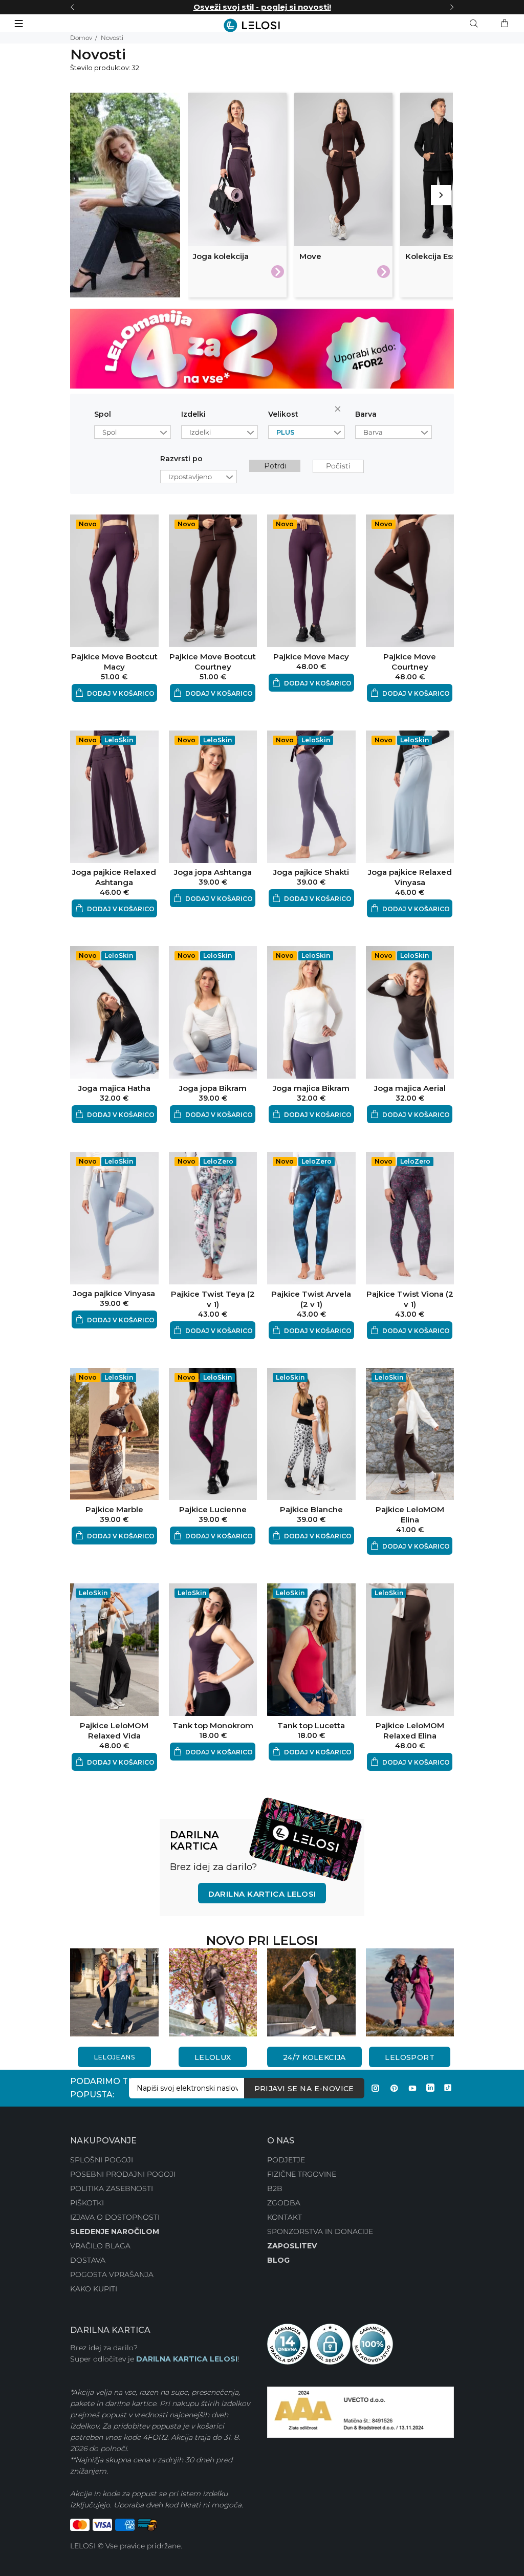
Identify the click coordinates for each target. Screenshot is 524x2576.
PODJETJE (286, 2160)
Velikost (283, 414)
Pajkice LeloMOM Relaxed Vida (114, 1731)
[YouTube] (412, 2088)
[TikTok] (448, 2088)
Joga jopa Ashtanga (213, 872)
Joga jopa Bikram (213, 1088)
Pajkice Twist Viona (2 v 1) (410, 1299)
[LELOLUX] (213, 1991)
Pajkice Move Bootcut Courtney (213, 662)
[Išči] (476, 24)
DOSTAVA (88, 2260)
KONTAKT (285, 2217)
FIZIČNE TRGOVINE (302, 2174)
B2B (275, 2188)
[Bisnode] (361, 2412)
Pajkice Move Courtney (410, 662)
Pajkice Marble (114, 1509)
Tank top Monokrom (213, 1725)
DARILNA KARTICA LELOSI (187, 2359)
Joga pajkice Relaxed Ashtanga (114, 877)
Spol (103, 414)
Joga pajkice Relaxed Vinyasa (410, 877)
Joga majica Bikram (311, 1088)
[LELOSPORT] (410, 1991)
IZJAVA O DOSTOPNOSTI (115, 2217)
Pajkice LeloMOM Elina (410, 1515)
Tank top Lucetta (311, 1725)
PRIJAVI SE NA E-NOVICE (304, 2089)
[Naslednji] (452, 7)
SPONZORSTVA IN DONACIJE (320, 2231)
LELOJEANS (114, 2057)
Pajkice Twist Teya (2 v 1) (213, 1299)
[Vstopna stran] (262, 25)
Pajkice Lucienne (213, 1509)
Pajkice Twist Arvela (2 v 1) (311, 1299)
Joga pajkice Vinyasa (114, 1293)
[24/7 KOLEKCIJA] (311, 1991)
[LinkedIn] (430, 2088)
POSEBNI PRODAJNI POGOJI (123, 2174)
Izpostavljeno (190, 477)
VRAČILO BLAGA (100, 2246)
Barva (366, 414)
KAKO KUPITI (94, 2289)
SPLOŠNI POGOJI (102, 2160)
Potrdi (275, 466)
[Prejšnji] (72, 7)
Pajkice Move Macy (311, 657)
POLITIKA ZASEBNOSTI (112, 2188)
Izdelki (193, 414)
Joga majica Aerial (410, 1088)
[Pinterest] (394, 2088)
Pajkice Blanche (311, 1509)
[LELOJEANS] (114, 1991)
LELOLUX (213, 2057)
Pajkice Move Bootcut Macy (114, 662)
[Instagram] (376, 2088)
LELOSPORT (410, 2057)
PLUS (286, 432)
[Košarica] (505, 24)
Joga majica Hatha (114, 1088)
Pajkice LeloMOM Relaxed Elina (410, 1731)
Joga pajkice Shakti (311, 872)
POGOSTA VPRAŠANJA (112, 2274)
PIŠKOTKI (87, 2203)
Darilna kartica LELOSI (262, 1894)
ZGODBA (284, 2203)
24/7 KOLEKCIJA (314, 2057)
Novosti (112, 38)
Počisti (340, 411)
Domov (81, 38)
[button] (114, 693)
